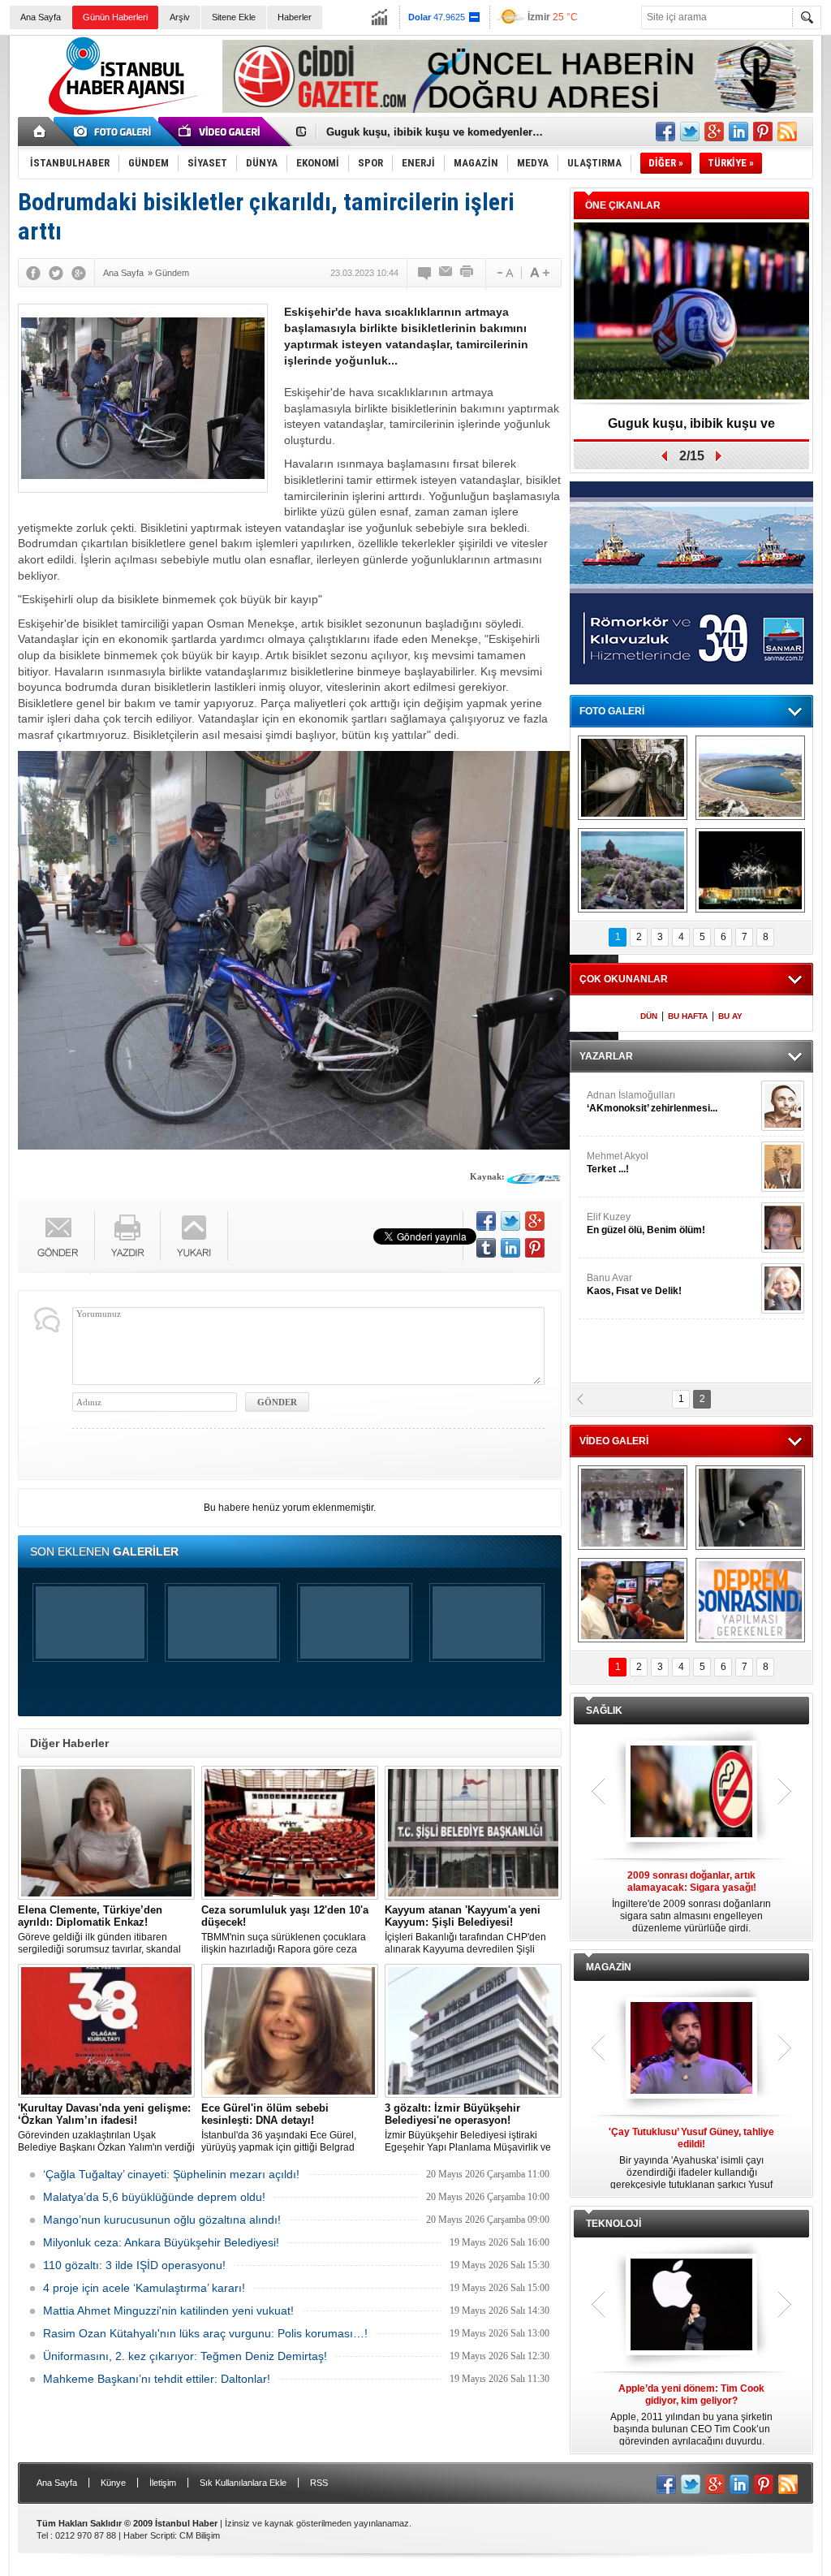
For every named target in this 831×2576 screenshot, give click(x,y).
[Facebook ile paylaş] (665, 132)
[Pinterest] (535, 1248)
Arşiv (180, 17)
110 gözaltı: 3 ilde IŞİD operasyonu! (134, 2265)
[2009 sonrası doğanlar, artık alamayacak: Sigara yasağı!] (691, 1793)
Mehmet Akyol (618, 1163)
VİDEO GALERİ (614, 1441)
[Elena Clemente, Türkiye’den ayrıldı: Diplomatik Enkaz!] (106, 1833)
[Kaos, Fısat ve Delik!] (783, 1288)
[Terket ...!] (783, 1167)
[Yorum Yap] (425, 273)
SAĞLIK (604, 1711)
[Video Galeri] (221, 132)
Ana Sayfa (41, 17)
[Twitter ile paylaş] (690, 132)
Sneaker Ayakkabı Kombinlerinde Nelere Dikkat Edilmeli (467, 132)
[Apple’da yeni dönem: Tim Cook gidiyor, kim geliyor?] (691, 2306)
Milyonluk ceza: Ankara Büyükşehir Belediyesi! (161, 2242)
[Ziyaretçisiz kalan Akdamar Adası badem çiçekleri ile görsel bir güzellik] (633, 870)
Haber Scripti (149, 2535)
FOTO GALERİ (612, 711)
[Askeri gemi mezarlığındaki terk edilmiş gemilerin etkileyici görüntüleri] (633, 778)
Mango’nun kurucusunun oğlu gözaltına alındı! (162, 2220)
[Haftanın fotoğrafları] (750, 870)
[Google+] (79, 273)
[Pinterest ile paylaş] (763, 132)
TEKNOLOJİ (614, 2224)
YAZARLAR (606, 1056)
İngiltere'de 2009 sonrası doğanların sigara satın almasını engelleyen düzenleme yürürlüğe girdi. (691, 1902)
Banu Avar (634, 1284)
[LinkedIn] (510, 1248)
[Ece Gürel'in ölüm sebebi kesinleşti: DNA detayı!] (290, 2031)
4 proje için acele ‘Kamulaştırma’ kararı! (144, 2288)
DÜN (649, 1016)
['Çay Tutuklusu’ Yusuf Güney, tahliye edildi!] (691, 2049)
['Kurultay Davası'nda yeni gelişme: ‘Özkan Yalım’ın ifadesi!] (106, 2031)
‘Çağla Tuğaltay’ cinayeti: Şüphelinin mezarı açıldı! (171, 2174)
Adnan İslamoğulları (652, 1102)
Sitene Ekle (234, 17)
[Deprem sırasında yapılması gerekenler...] (750, 1600)
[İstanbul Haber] (119, 114)
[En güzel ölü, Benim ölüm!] (783, 1228)
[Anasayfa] (40, 132)
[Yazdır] (467, 273)
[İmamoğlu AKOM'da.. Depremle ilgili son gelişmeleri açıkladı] (633, 1600)
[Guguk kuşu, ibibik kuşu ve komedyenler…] (691, 312)
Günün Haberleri (115, 17)
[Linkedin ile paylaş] (738, 132)
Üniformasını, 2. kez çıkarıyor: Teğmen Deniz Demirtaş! (185, 2356)
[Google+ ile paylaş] (714, 132)
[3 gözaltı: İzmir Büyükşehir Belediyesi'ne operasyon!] (473, 2031)
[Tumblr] (486, 1248)
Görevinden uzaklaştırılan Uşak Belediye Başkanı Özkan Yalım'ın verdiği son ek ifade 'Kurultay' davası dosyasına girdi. (106, 2128)
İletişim (163, 2483)
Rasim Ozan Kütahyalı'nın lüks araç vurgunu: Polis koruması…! (205, 2333)
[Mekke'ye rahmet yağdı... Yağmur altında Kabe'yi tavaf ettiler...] (633, 1508)
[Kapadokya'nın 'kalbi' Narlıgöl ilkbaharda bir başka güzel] (750, 778)
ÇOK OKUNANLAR (624, 979)
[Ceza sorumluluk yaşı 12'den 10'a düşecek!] (290, 1833)
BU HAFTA (688, 1016)
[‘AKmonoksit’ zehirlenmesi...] (783, 1106)
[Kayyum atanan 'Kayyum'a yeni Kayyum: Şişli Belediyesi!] (473, 1833)
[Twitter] (56, 273)
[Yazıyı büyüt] (540, 273)
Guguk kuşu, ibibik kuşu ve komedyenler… (691, 429)
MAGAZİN (609, 1967)
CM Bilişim (200, 2535)
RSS (319, 2483)
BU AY (730, 1016)
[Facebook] (33, 273)
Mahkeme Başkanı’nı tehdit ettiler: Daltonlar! (157, 2379)
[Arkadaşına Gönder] (446, 273)
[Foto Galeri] (115, 132)
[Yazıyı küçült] (504, 273)
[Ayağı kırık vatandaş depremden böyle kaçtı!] (750, 1508)
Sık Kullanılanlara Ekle (243, 2483)
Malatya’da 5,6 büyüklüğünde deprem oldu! (154, 2197)
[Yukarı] (194, 1236)
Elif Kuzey (646, 1223)
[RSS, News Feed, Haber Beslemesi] (787, 132)
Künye (113, 2483)
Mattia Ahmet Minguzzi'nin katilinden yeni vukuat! (168, 2311)
